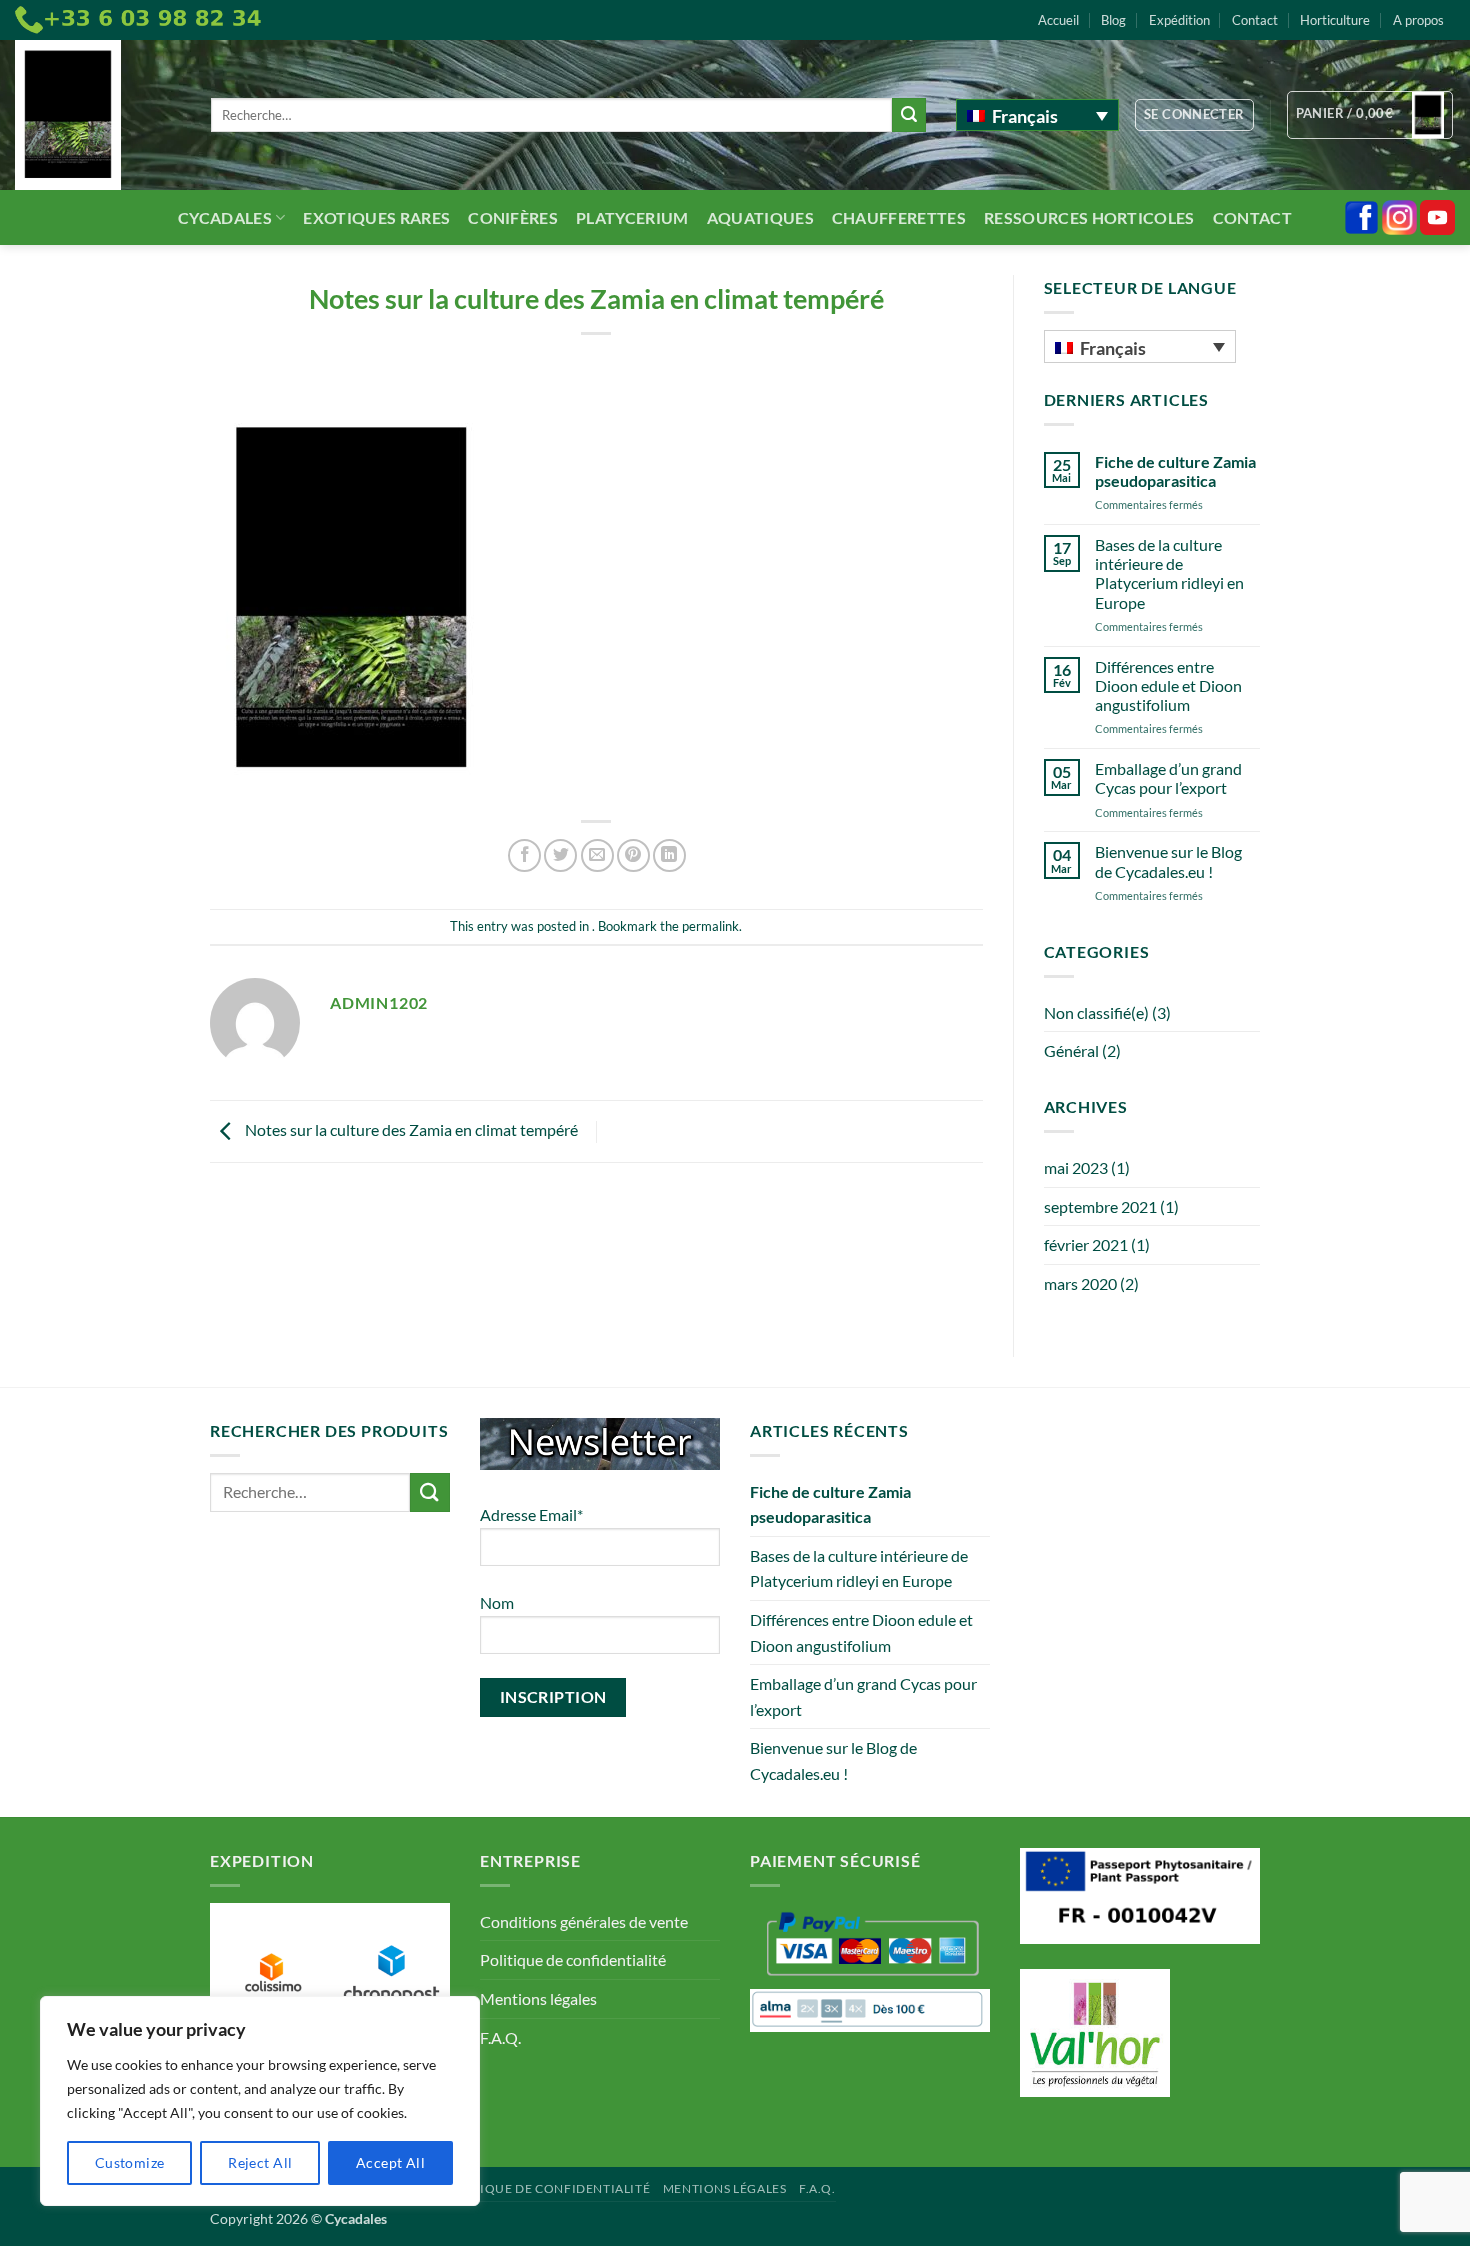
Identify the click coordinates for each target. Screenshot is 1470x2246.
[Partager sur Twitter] (560, 855)
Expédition (1179, 20)
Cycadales (225, 217)
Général (1071, 1050)
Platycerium (632, 217)
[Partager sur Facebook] (524, 855)
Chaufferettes (899, 217)
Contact (1255, 20)
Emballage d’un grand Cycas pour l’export (1168, 778)
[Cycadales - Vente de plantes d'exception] (98, 115)
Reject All (260, 2162)
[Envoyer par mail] (597, 855)
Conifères (513, 217)
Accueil (1058, 20)
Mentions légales (538, 1998)
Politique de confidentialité (573, 1959)
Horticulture (1335, 20)
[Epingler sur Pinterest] (633, 855)
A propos (1418, 20)
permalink (710, 926)
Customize (130, 2162)
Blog (1113, 20)
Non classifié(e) (1096, 1012)
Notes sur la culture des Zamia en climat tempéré (410, 1129)
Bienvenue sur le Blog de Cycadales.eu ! (1168, 861)
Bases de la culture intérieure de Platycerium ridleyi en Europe (1169, 573)
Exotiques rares (376, 217)
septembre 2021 (1100, 1206)
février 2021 (1086, 1244)
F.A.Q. (500, 2037)
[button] (1194, 115)
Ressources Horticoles (1089, 217)
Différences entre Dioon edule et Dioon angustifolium (1168, 685)
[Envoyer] (909, 115)
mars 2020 (1080, 1283)
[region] (260, 2101)
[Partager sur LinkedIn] (669, 855)
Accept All (390, 2162)
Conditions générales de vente (584, 1921)
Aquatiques (760, 217)
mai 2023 (1076, 1167)
